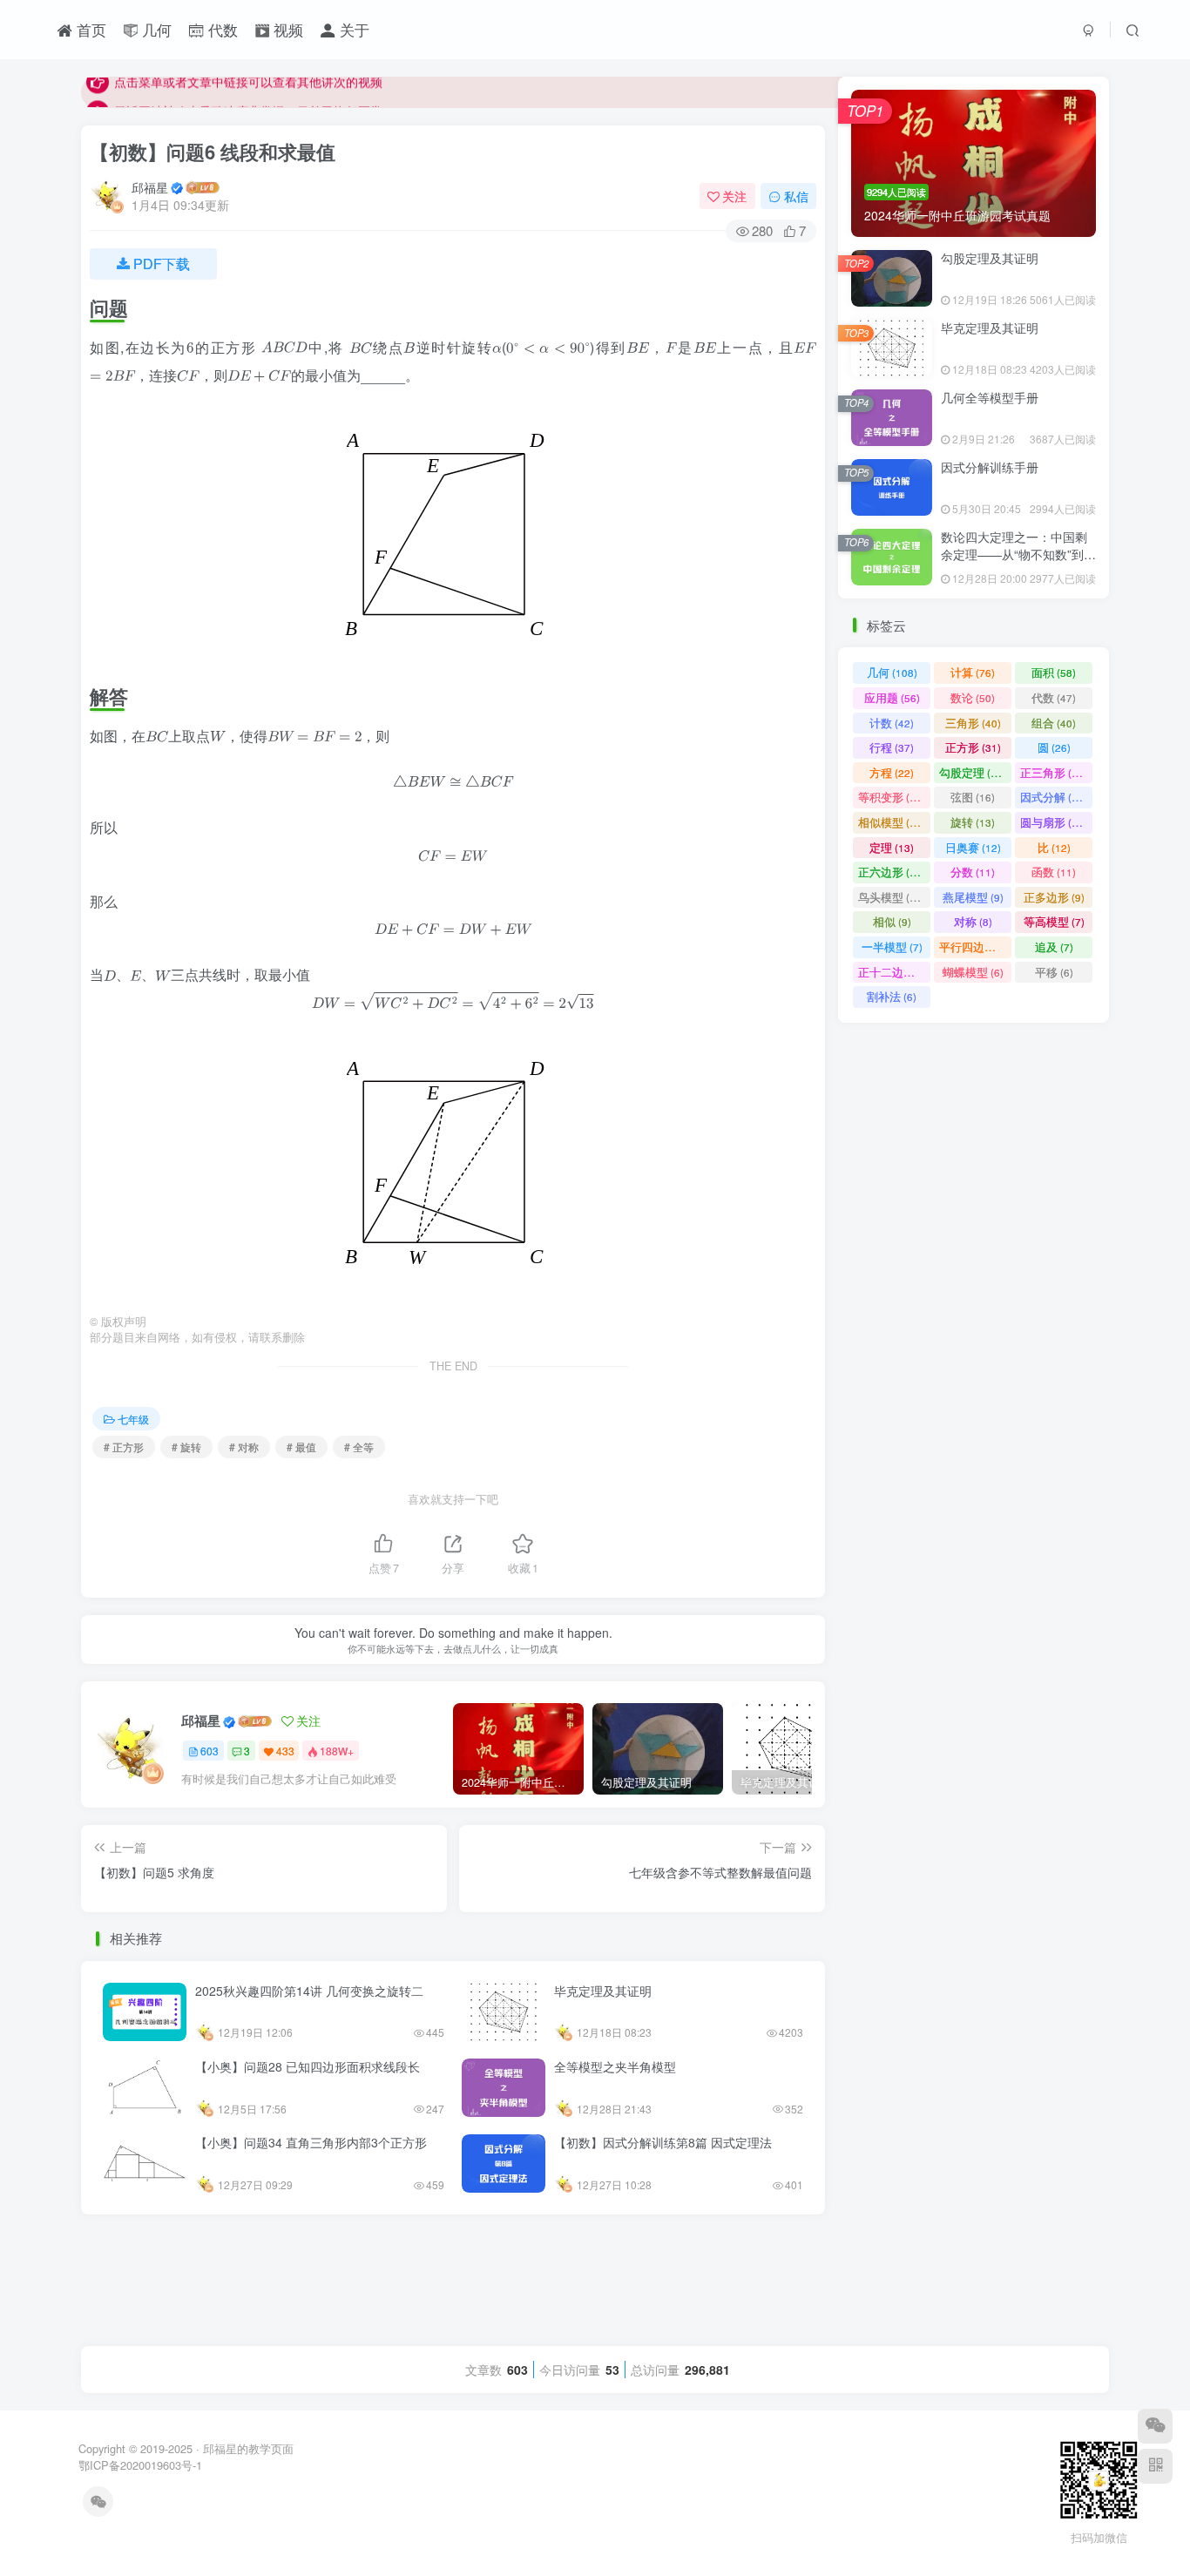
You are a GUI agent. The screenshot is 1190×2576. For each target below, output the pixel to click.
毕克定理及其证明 (603, 1991)
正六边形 (892, 921)
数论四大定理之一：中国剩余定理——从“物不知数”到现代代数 (1018, 602)
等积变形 (892, 846)
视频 (286, 30)
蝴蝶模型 (973, 1021)
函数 (1054, 921)
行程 (892, 797)
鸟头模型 (892, 946)
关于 (352, 30)
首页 (89, 30)
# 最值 (301, 1447)
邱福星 (150, 187)
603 (210, 1751)
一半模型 (892, 995)
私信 (796, 196)
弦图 (973, 846)
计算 (973, 722)
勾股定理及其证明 (990, 307)
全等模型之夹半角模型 (615, 2066)
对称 (973, 971)
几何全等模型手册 (990, 446)
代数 (221, 30)
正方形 (973, 797)
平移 (1054, 1021)
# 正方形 (124, 1447)
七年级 (133, 1419)
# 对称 (244, 1447)
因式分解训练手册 (990, 516)
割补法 (892, 1046)
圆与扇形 (1054, 871)
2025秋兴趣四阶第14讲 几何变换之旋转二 (309, 1991)
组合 (1054, 771)
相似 (892, 971)
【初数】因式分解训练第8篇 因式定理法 (663, 2142)
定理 (892, 896)
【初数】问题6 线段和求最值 (213, 152)
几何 (155, 30)
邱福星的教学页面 (248, 2448)
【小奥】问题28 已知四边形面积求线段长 (308, 2066)
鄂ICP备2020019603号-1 (140, 2465)
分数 (973, 921)
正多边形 (1054, 946)
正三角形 (1054, 821)
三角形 (973, 771)
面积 (1054, 722)
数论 (973, 746)
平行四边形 (975, 995)
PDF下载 (162, 264)
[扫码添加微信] (1155, 2426)
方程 (892, 821)
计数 (892, 771)
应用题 (892, 746)
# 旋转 (186, 1447)
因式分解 (1054, 846)
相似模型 (892, 871)
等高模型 (1054, 971)
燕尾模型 (973, 946)
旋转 (973, 871)
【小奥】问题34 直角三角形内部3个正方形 (311, 2142)
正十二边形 (894, 1021)
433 (285, 1751)
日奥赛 (973, 896)
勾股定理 (973, 821)
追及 (1054, 995)
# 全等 (359, 1447)
